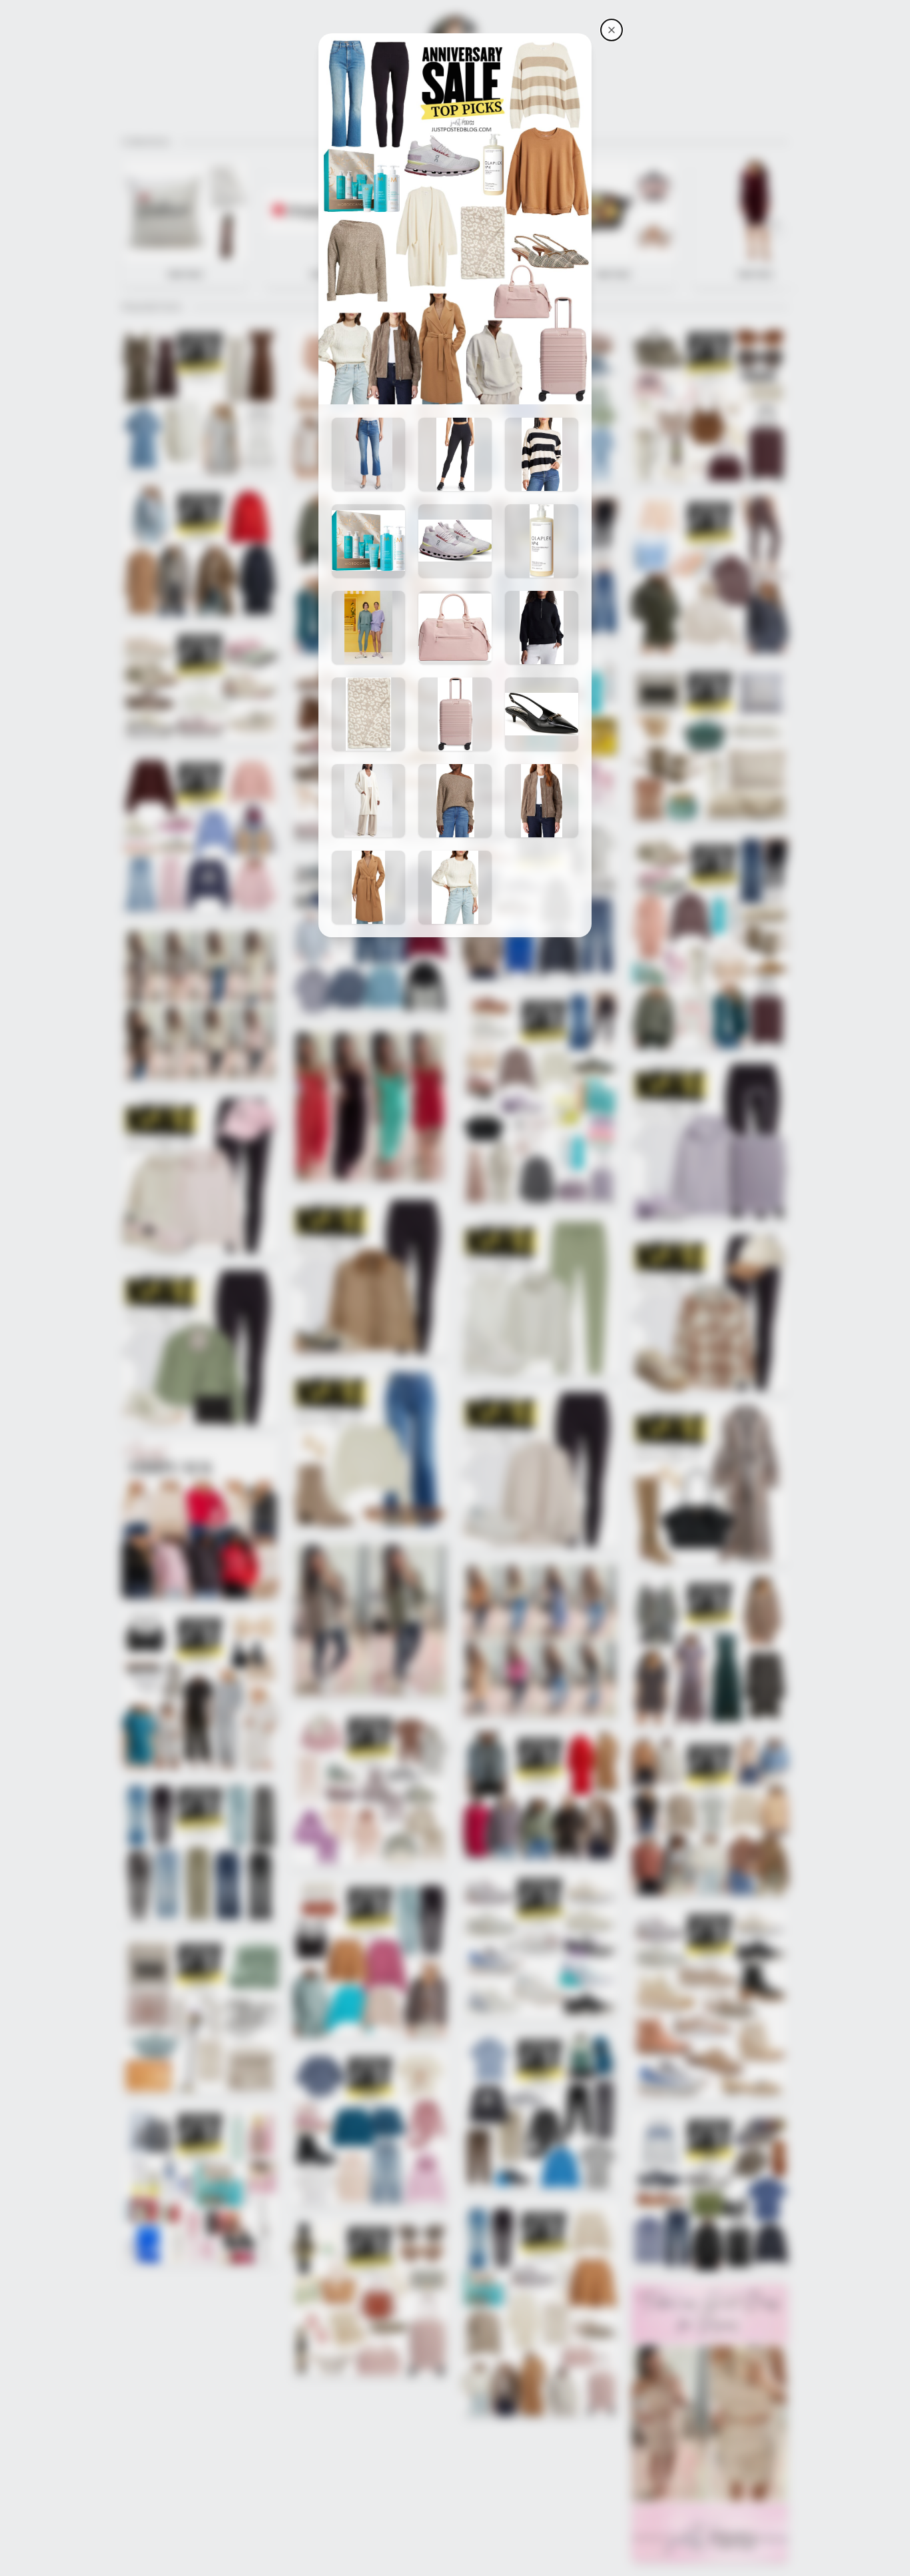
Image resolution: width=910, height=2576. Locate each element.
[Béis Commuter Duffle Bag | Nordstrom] (455, 628)
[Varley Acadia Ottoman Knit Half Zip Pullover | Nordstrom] (542, 628)
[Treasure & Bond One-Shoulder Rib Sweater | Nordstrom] (455, 801)
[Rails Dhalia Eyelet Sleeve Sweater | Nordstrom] (455, 887)
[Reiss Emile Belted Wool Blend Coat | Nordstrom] (368, 887)
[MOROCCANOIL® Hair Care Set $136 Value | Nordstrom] (368, 541)
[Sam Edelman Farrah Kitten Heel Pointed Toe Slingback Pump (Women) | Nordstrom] (542, 714)
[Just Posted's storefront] (612, 30)
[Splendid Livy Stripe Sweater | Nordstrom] (542, 454)
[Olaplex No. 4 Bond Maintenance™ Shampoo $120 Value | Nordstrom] (542, 541)
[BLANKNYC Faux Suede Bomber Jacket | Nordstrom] (542, 801)
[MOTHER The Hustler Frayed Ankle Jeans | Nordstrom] (368, 454)
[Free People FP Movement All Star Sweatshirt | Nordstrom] (368, 628)
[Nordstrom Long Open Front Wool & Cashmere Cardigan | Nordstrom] (368, 801)
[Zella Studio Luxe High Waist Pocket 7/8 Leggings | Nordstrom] (455, 454)
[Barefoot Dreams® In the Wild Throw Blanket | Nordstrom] (368, 714)
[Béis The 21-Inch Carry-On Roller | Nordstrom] (455, 714)
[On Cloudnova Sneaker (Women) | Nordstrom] (455, 541)
